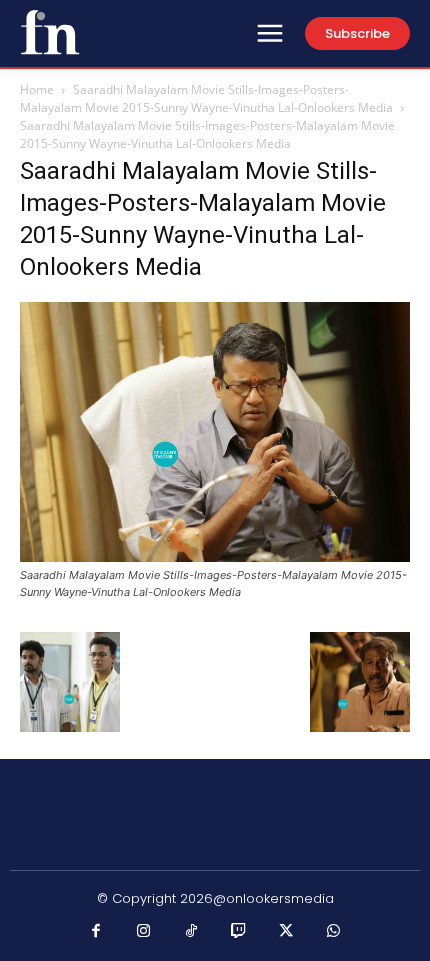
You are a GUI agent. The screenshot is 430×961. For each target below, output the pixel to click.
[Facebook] (97, 932)
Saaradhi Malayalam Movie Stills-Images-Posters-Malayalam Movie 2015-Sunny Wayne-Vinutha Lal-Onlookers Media (206, 98)
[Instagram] (144, 932)
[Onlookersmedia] (50, 32)
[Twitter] (287, 932)
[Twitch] (239, 932)
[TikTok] (192, 932)
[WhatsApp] (334, 932)
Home (37, 89)
